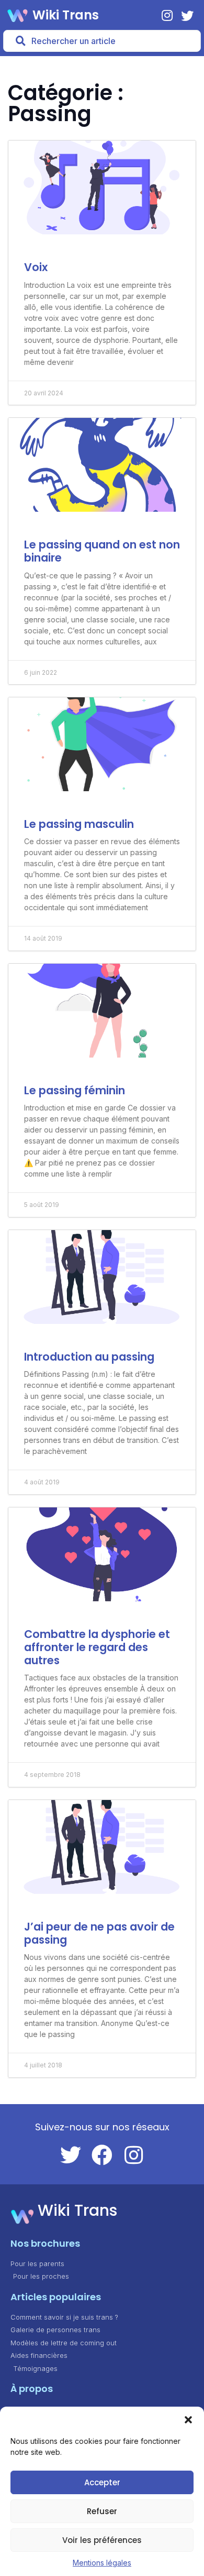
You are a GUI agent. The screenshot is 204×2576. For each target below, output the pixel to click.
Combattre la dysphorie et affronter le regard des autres (97, 1647)
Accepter (102, 2482)
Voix (36, 267)
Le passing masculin (79, 824)
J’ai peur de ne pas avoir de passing (99, 1933)
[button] (188, 2420)
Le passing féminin (75, 1090)
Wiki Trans (66, 15)
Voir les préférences (102, 2540)
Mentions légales (102, 2563)
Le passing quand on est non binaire (102, 551)
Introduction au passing (89, 1357)
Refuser (102, 2511)
